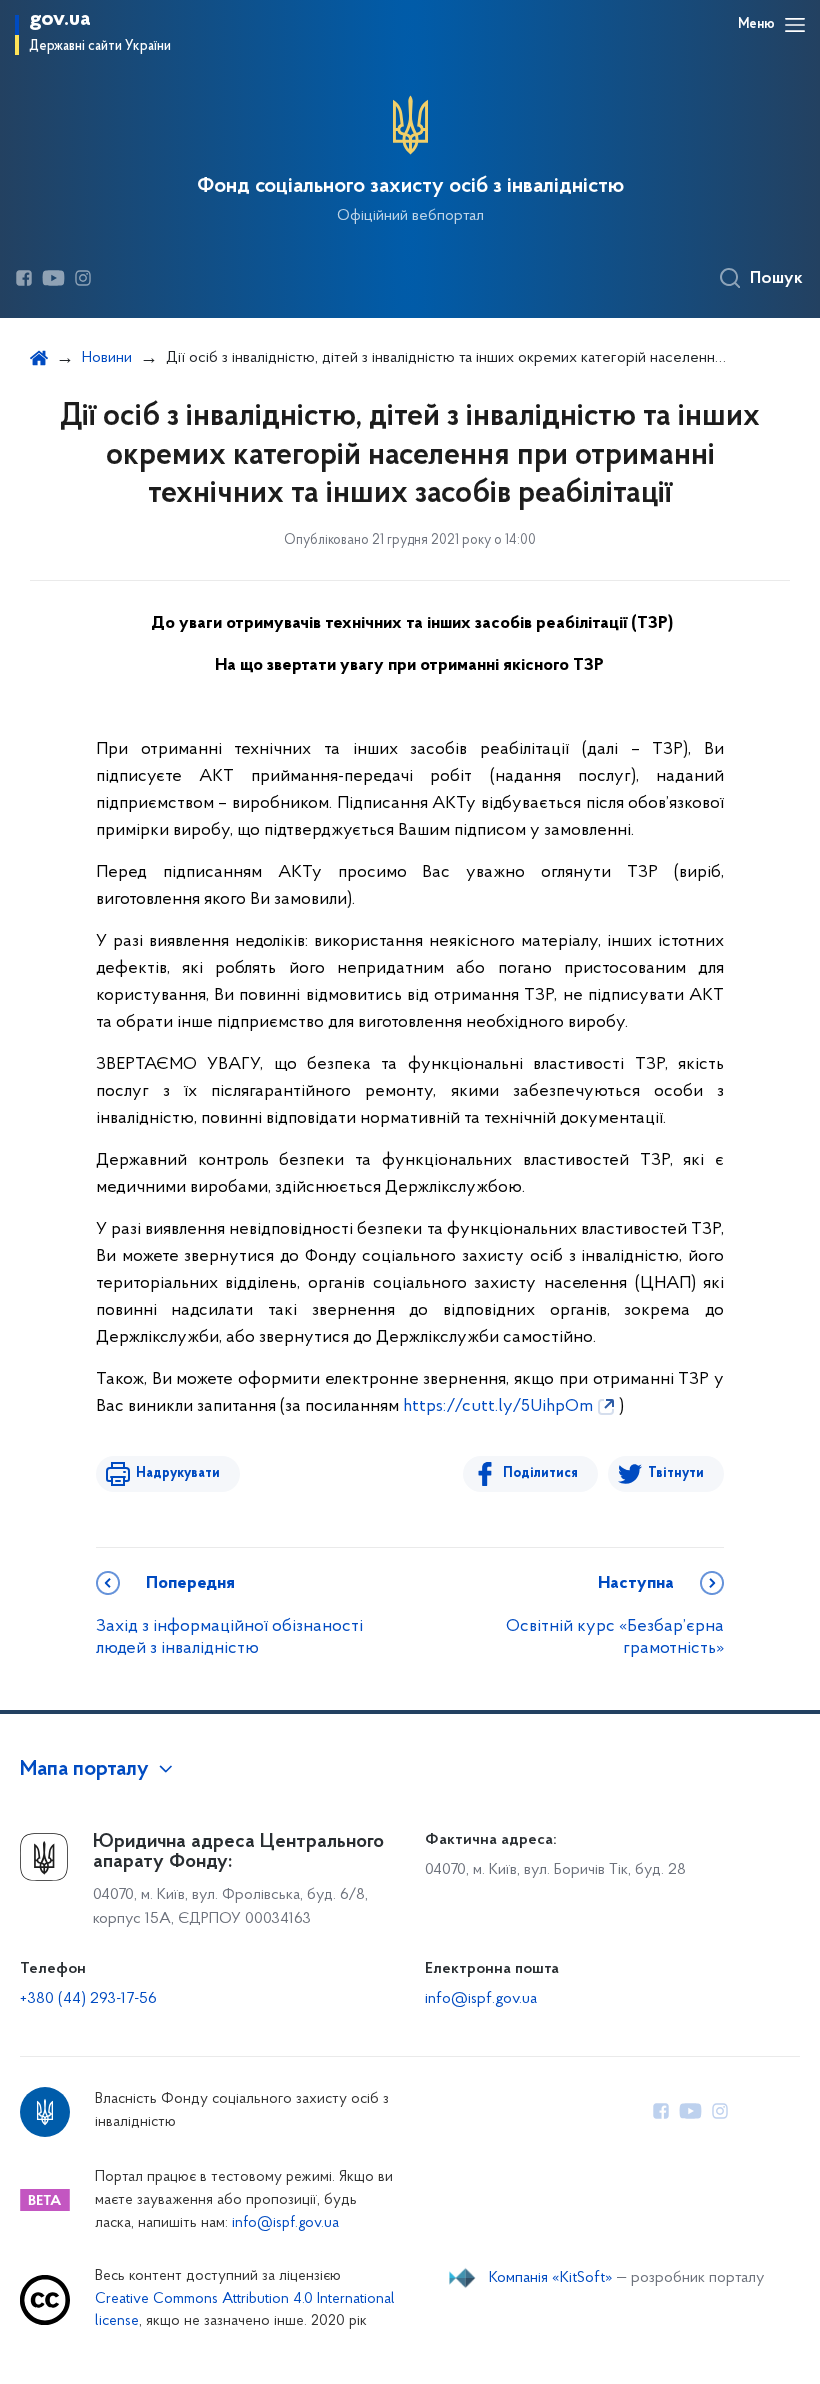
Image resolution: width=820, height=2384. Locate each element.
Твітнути (676, 1473)
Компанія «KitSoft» (551, 2278)
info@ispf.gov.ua (481, 1999)
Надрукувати (178, 1473)
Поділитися (540, 1473)
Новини (107, 358)
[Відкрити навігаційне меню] (795, 25)
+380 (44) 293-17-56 (88, 1999)
